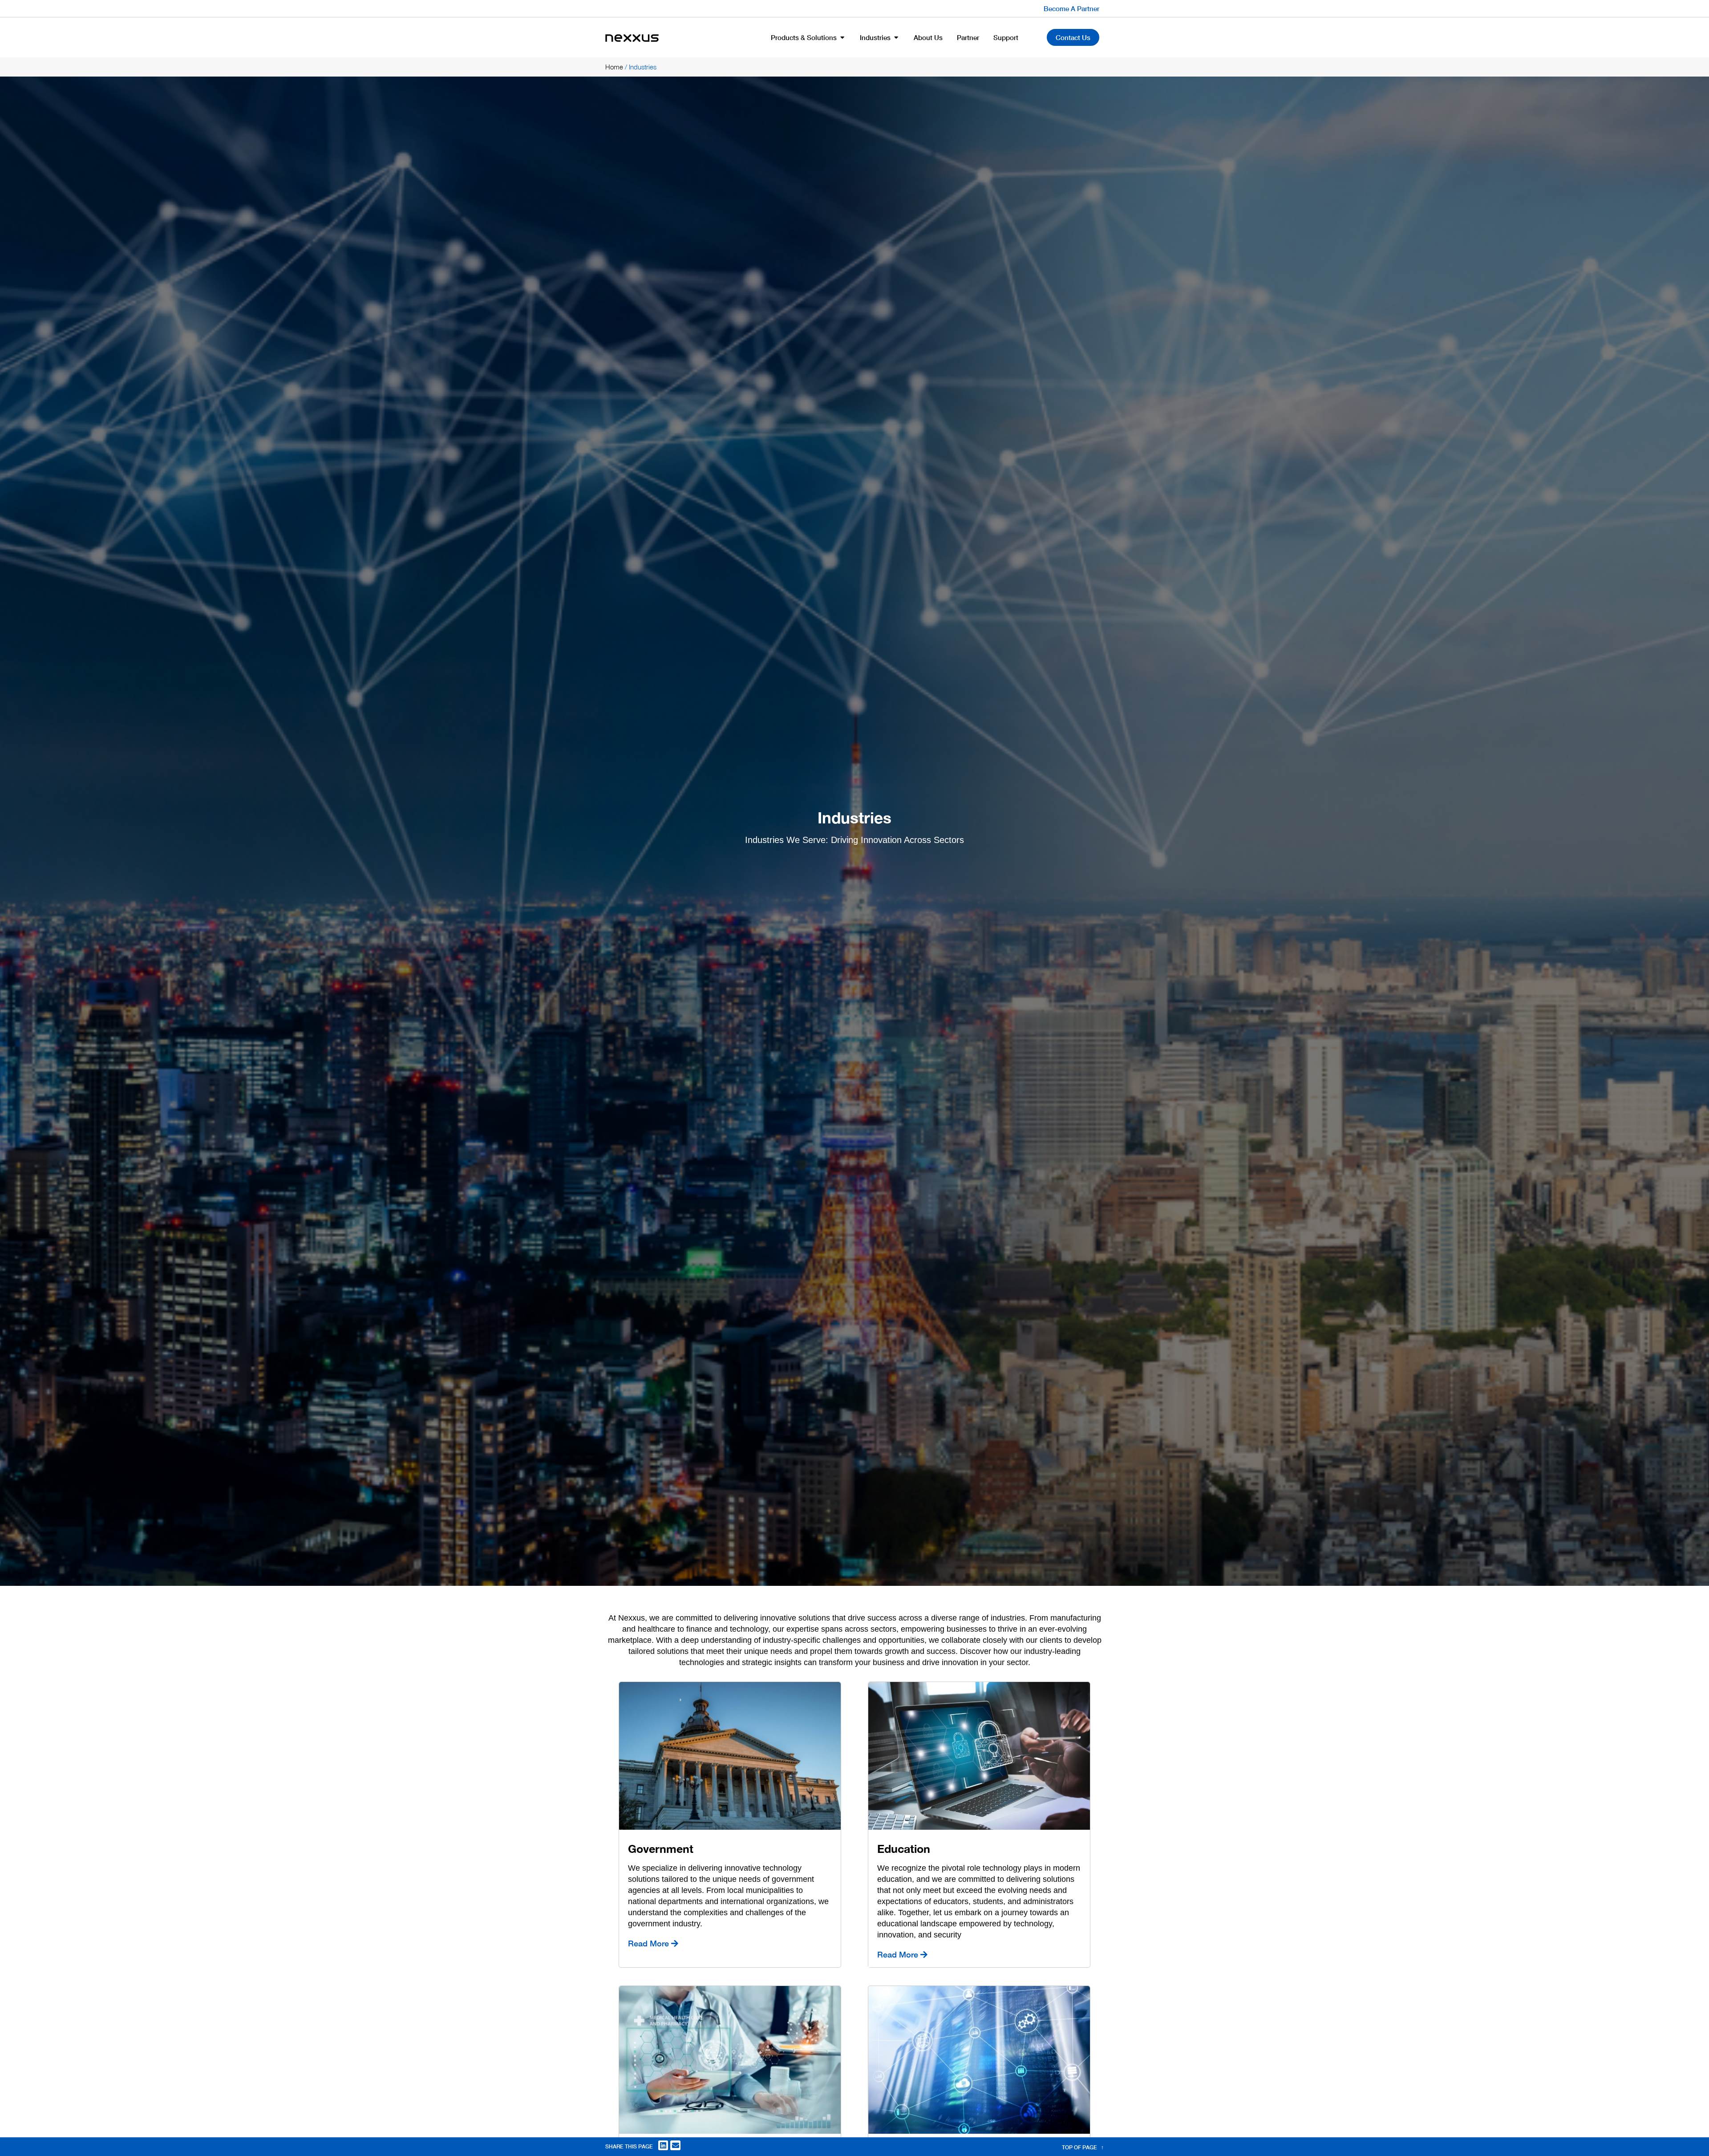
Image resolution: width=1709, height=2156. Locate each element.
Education (904, 1849)
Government (661, 1849)
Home (614, 67)
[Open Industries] (896, 38)
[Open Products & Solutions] (842, 38)
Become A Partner (1071, 8)
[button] (663, 2146)
